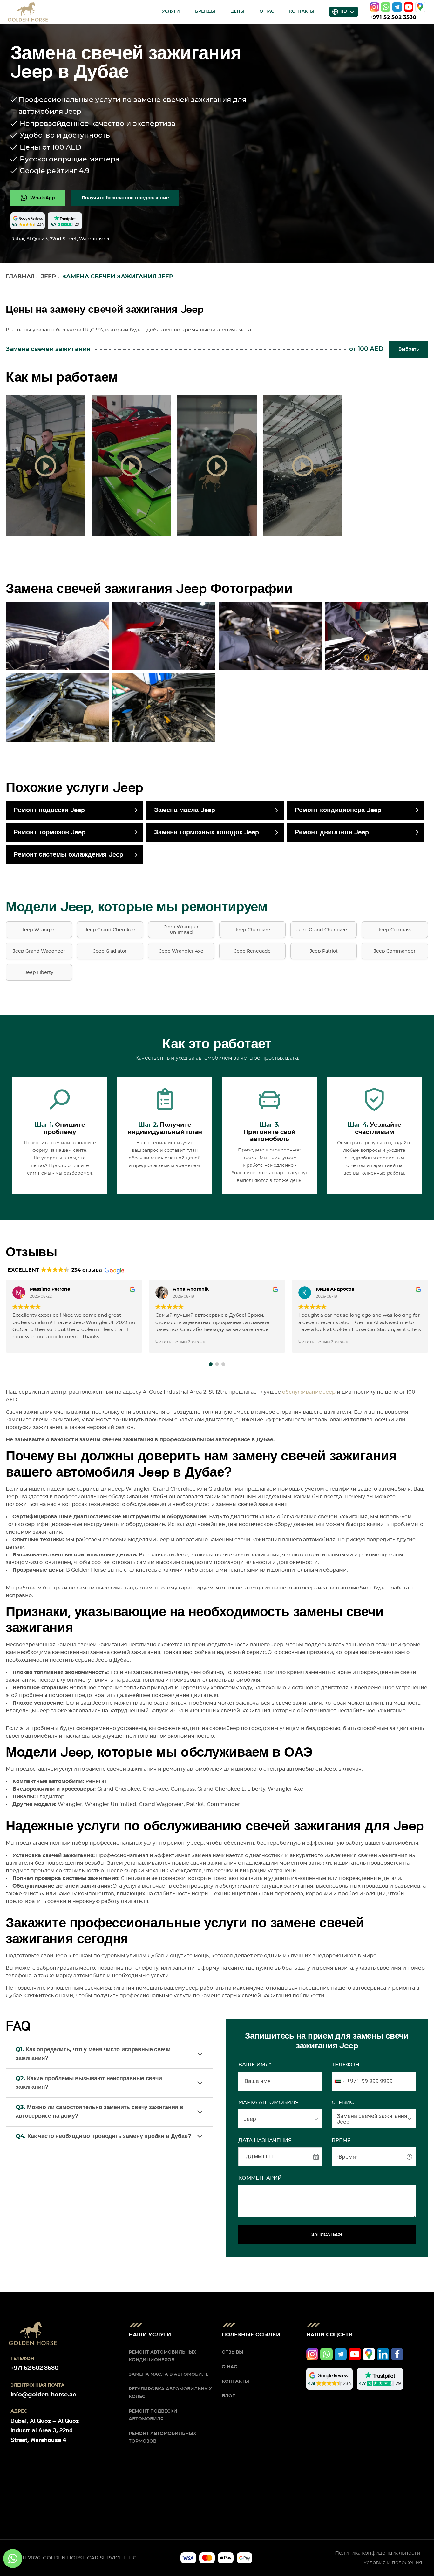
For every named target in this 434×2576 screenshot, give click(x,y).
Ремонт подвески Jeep (49, 810)
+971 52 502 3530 (393, 17)
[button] (211, 1364)
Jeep (48, 277)
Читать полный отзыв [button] (180, 1342)
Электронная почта (37, 2385)
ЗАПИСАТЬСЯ (327, 2234)
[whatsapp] (386, 7)
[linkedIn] (383, 2354)
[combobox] (346, 2081)
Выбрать (409, 349)
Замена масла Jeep (185, 810)
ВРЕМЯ (341, 2140)
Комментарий (260, 2178)
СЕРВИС (343, 2102)
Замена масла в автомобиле (169, 2374)
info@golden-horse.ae (43, 2395)
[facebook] (397, 2354)
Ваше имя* (255, 2065)
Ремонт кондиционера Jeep (338, 810)
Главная (20, 277)
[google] (420, 7)
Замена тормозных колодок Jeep (207, 832)
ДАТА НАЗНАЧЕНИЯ (265, 2140)
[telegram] (397, 7)
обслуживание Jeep (309, 1392)
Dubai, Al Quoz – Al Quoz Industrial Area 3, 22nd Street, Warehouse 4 (45, 2431)
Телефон (346, 2065)
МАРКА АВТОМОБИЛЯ (269, 2102)
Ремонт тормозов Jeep (50, 832)
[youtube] (409, 7)
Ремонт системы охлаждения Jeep (68, 855)
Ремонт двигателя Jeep (332, 832)
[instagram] (374, 7)
